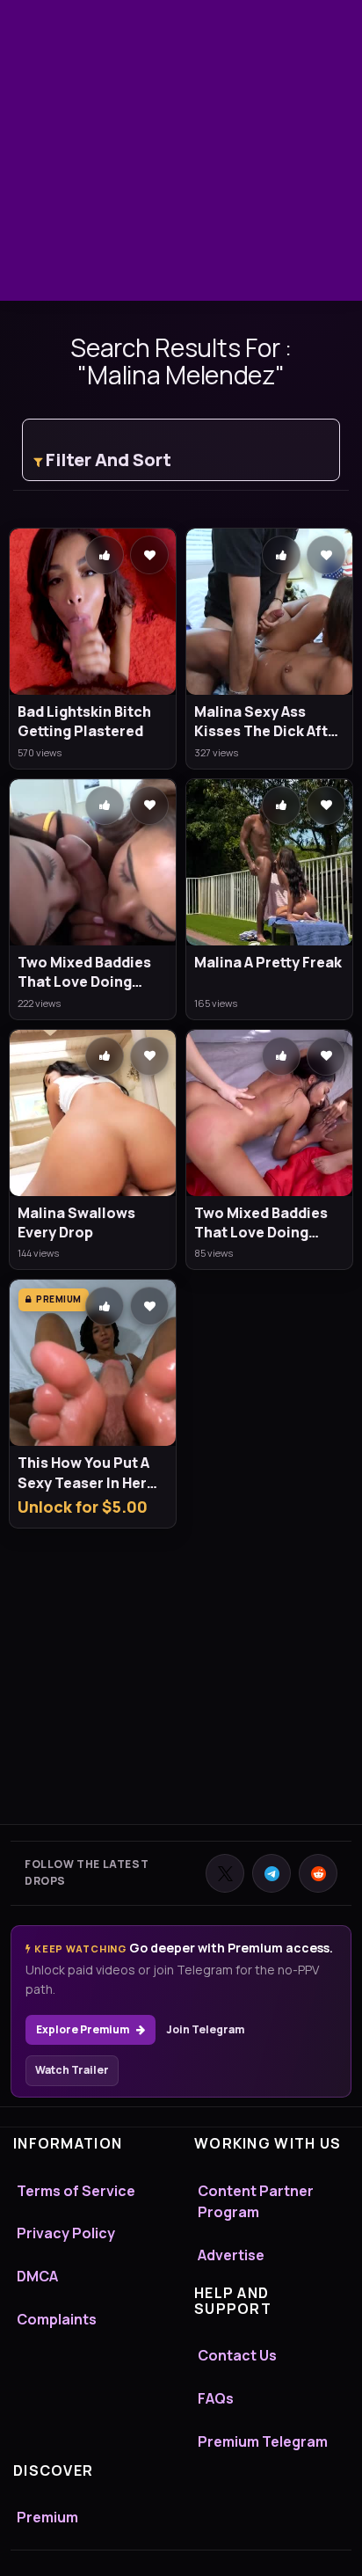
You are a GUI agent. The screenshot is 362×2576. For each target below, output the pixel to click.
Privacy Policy (66, 2233)
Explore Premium (83, 2029)
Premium (47, 2517)
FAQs (216, 2398)
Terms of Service (76, 2191)
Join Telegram (205, 2029)
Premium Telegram (263, 2441)
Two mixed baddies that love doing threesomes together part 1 (261, 1223)
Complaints (57, 2319)
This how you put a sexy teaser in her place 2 (83, 1473)
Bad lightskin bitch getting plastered (84, 721)
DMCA (37, 2276)
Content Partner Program (256, 2202)
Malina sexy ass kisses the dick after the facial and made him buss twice (268, 722)
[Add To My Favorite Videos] (149, 555)
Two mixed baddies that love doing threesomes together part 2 (84, 972)
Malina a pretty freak (268, 962)
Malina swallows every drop (76, 1222)
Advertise (231, 2255)
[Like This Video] (105, 555)
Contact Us (237, 2355)
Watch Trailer (72, 2070)
